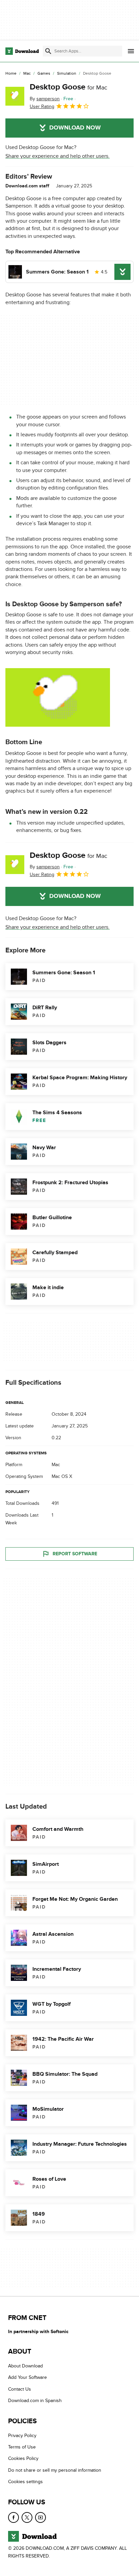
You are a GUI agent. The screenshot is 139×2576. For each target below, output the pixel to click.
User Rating (42, 106)
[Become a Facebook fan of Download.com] (13, 2517)
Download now (75, 128)
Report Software (75, 1554)
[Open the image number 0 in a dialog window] (58, 697)
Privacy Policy (22, 2435)
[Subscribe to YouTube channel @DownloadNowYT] (40, 2517)
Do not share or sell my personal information (55, 2470)
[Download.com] (22, 51)
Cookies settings (25, 2482)
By (45, 99)
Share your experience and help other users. (58, 156)
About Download (25, 2366)
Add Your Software (27, 2377)
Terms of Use (22, 2447)
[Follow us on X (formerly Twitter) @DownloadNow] (27, 2517)
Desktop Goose (68, 87)
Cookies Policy (23, 2458)
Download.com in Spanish (35, 2401)
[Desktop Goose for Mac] (15, 96)
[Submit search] (48, 51)
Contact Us (20, 2389)
